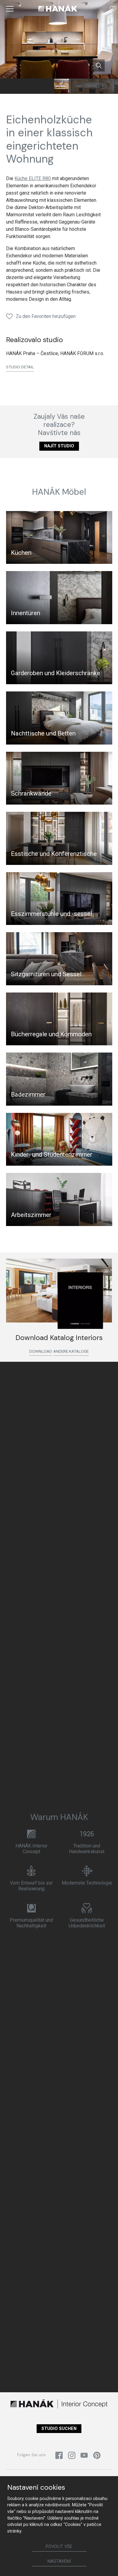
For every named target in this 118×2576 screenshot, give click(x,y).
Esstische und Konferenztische (54, 854)
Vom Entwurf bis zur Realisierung (31, 1886)
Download (41, 1351)
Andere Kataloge (71, 1351)
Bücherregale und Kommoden (51, 1034)
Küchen (21, 553)
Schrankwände (31, 793)
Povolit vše (59, 2547)
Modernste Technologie (87, 1883)
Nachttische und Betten (43, 733)
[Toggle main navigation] (10, 9)
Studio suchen (59, 2429)
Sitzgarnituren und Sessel (46, 974)
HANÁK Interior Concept (31, 1849)
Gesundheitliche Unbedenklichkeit (87, 1923)
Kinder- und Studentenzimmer (52, 1155)
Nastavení (59, 2561)
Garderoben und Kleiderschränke (56, 673)
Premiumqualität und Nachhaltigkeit (31, 1923)
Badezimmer (28, 1094)
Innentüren (26, 613)
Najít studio (59, 446)
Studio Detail (20, 367)
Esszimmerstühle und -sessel (51, 914)
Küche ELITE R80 (33, 178)
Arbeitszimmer (31, 1215)
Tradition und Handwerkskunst (87, 1849)
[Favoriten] (113, 9)
